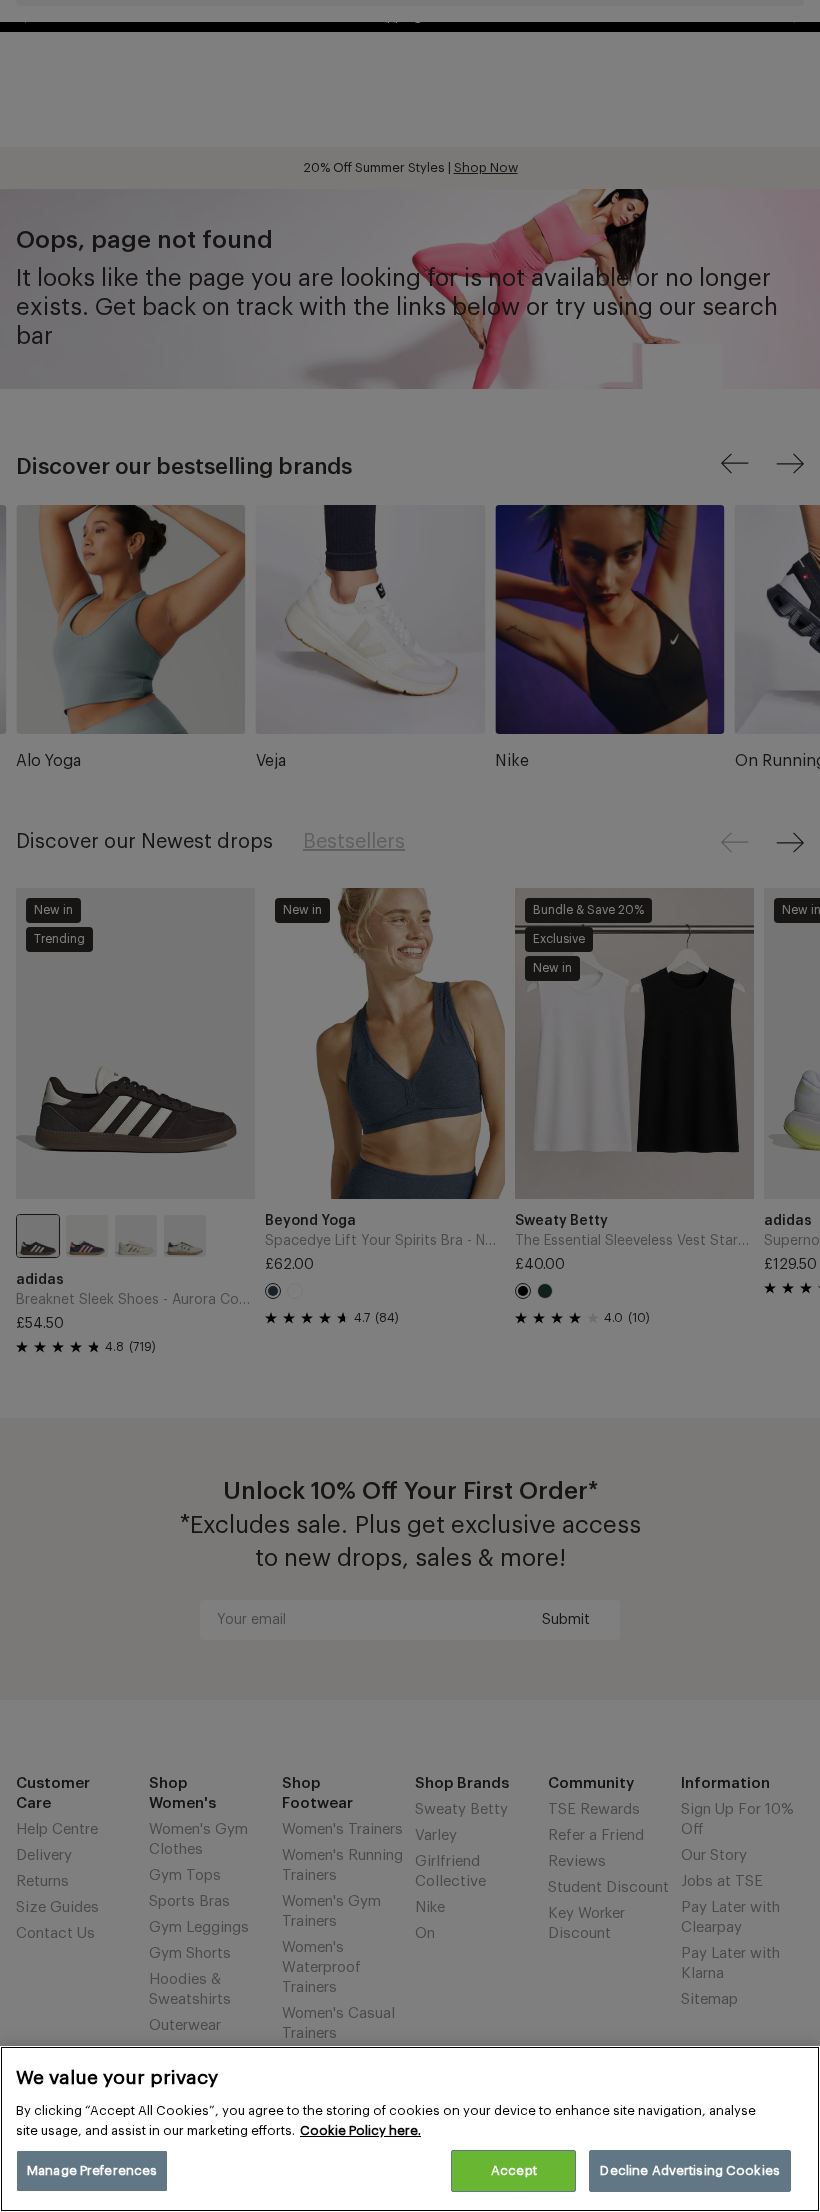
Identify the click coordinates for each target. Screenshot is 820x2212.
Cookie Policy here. (360, 2130)
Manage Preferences (92, 2170)
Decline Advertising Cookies (690, 2170)
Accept (514, 2170)
